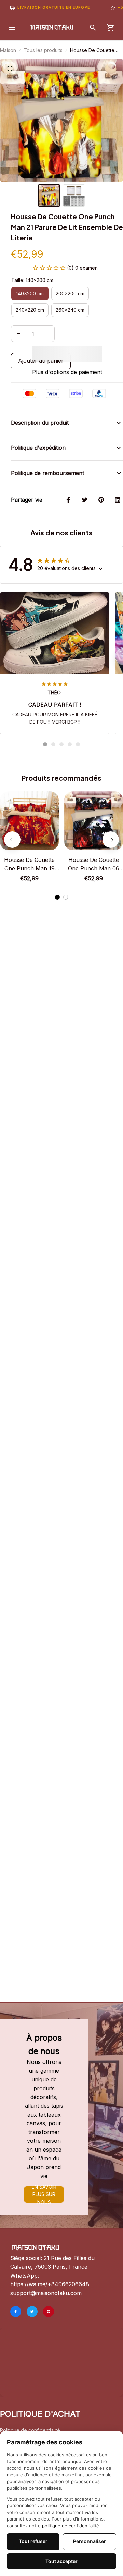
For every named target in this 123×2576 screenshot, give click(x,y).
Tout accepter (61, 2561)
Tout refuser (33, 2541)
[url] (50, 2284)
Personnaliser (90, 2541)
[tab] (45, 744)
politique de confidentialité (71, 2526)
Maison (8, 50)
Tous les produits (43, 50)
